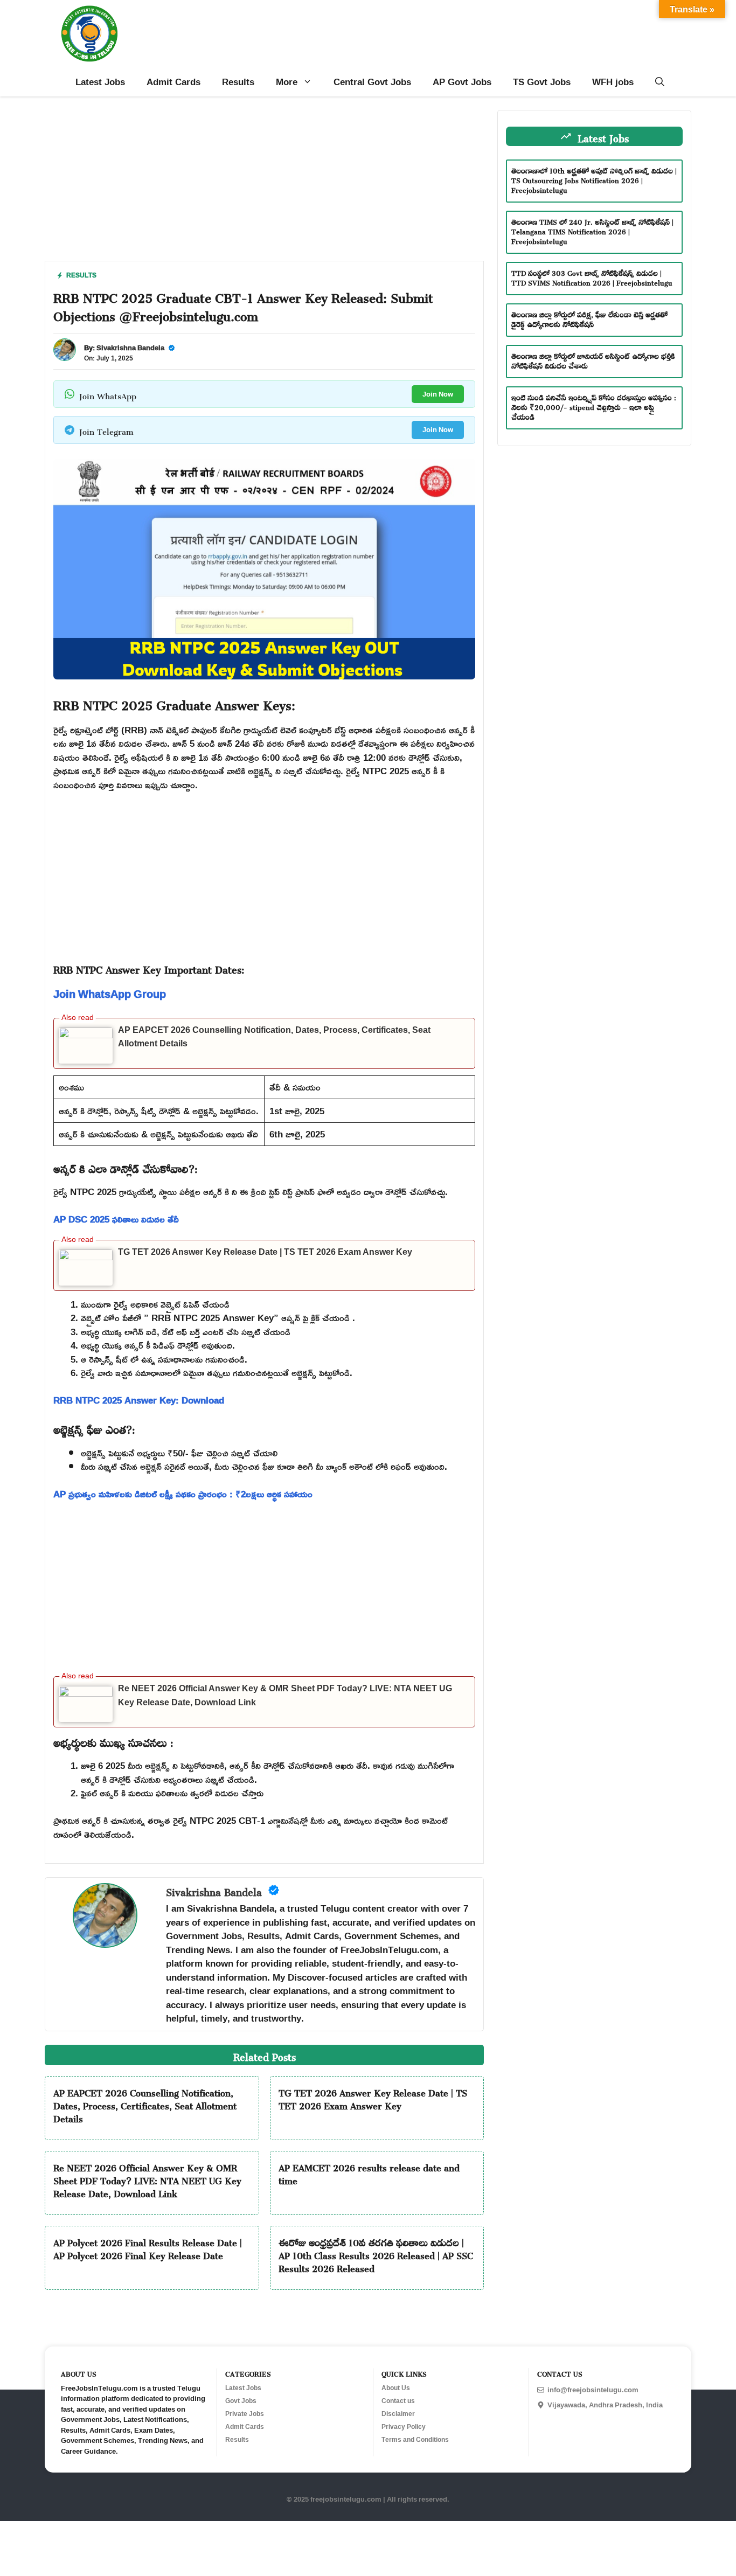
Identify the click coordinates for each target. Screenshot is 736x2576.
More (287, 82)
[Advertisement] (264, 185)
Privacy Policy (404, 2427)
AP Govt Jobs (462, 82)
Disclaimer (398, 2414)
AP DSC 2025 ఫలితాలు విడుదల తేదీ (116, 1219)
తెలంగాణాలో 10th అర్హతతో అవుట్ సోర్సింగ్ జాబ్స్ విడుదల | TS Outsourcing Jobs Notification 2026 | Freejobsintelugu (594, 179)
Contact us (398, 2401)
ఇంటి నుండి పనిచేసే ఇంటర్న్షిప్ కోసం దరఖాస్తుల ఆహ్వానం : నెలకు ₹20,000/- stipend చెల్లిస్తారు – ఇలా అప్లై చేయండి (594, 406)
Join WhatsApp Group (110, 994)
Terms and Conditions (415, 2440)
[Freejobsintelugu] (89, 34)
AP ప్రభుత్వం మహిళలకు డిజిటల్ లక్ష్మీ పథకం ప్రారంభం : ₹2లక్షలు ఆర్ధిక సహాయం (183, 1494)
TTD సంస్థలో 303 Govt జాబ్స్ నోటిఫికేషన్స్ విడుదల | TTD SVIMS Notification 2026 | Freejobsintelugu (592, 277)
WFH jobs (613, 82)
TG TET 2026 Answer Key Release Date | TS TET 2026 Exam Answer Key (265, 1252)
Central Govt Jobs (372, 82)
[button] (660, 82)
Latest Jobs (100, 82)
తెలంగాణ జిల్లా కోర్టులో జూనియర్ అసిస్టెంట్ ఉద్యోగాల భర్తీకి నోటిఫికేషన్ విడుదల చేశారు (593, 360)
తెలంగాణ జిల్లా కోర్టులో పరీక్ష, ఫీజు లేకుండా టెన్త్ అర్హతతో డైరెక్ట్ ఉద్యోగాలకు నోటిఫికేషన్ (589, 318)
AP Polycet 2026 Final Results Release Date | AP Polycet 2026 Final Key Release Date (148, 2247)
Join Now (438, 394)
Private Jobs (245, 2414)
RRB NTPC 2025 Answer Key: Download (139, 1400)
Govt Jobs (241, 2401)
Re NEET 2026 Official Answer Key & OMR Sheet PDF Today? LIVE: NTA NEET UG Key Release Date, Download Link (147, 2179)
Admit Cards (173, 82)
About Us (396, 2388)
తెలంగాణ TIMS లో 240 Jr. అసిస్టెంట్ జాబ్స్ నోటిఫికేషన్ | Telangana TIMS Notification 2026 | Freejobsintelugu (592, 230)
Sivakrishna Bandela (130, 348)
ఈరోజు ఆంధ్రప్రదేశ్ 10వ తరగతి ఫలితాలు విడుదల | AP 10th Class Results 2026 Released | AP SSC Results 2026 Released (376, 2254)
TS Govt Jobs (542, 82)
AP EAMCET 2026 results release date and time (369, 2172)
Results (238, 82)
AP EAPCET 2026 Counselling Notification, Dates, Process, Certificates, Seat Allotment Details (145, 2104)
